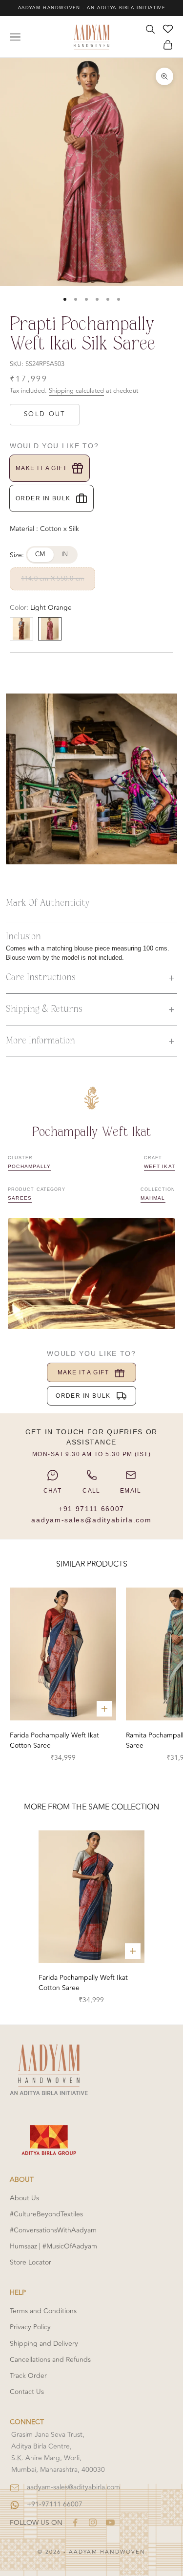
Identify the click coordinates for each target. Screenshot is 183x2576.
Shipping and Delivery (44, 2344)
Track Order (28, 2376)
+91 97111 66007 (91, 1509)
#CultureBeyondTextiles (46, 2214)
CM (41, 554)
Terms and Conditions (43, 2311)
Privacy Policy (30, 2327)
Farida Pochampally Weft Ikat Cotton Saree (54, 1740)
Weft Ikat (160, 1166)
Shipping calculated (76, 391)
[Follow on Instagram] (93, 2522)
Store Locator (30, 2262)
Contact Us (27, 2392)
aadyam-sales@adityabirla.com (91, 1520)
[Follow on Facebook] (75, 2522)
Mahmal (153, 1198)
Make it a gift (41, 468)
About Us (24, 2198)
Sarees (20, 1198)
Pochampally (30, 1166)
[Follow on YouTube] (110, 2522)
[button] (91, 978)
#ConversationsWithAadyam (53, 2230)
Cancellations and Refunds (50, 2360)
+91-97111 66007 (55, 2504)
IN (65, 554)
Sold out (45, 414)
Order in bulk (43, 498)
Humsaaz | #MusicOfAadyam (53, 2246)
